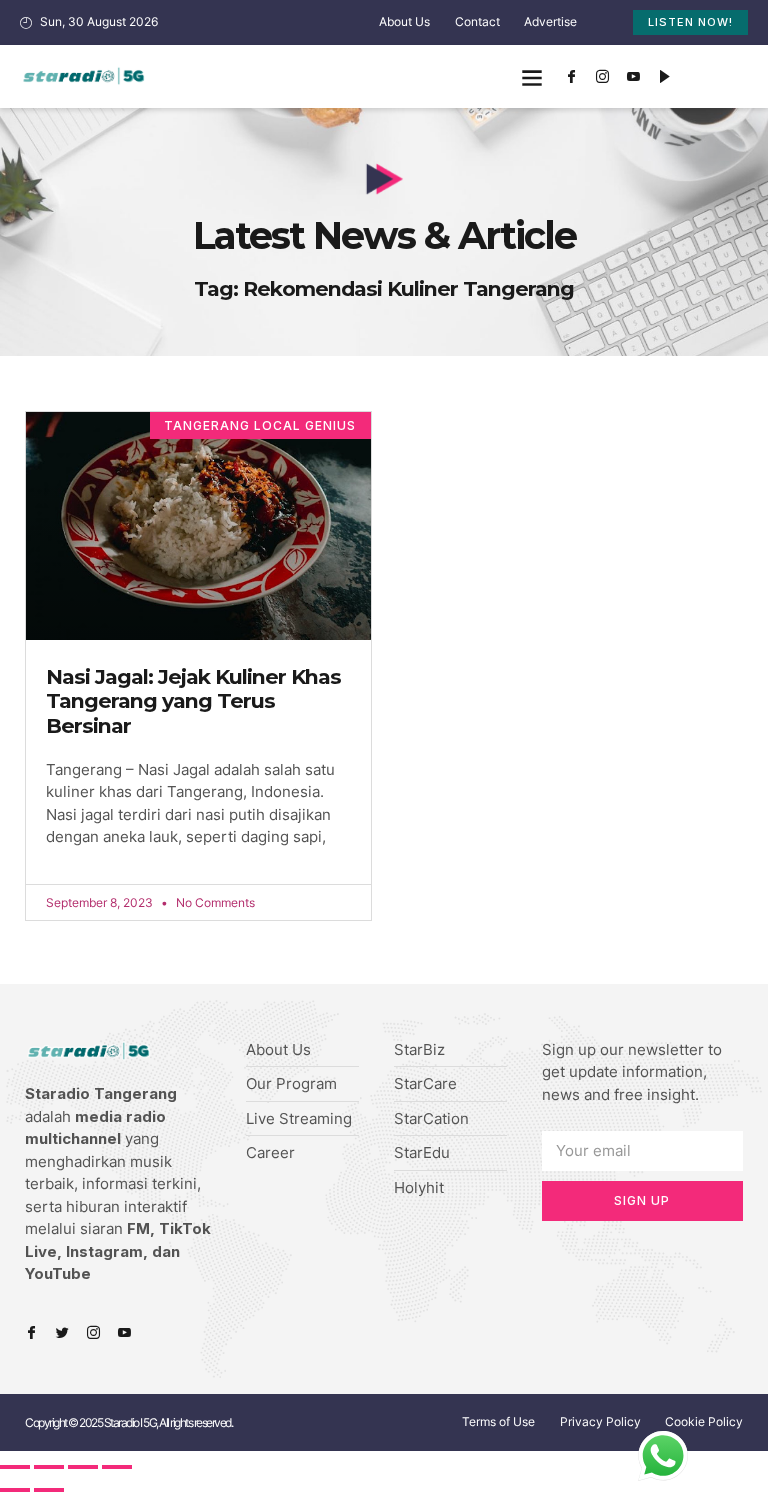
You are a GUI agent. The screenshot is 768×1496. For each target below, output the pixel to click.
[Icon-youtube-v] (634, 77)
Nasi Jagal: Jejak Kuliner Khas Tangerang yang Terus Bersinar (193, 701)
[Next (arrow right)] (49, 1490)
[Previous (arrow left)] (15, 1490)
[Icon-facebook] (572, 77)
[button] (532, 76)
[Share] (49, 1467)
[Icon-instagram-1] (603, 77)
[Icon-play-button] (665, 77)
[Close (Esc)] (15, 1467)
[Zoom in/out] (117, 1467)
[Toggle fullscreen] (83, 1467)
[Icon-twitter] (62, 1332)
